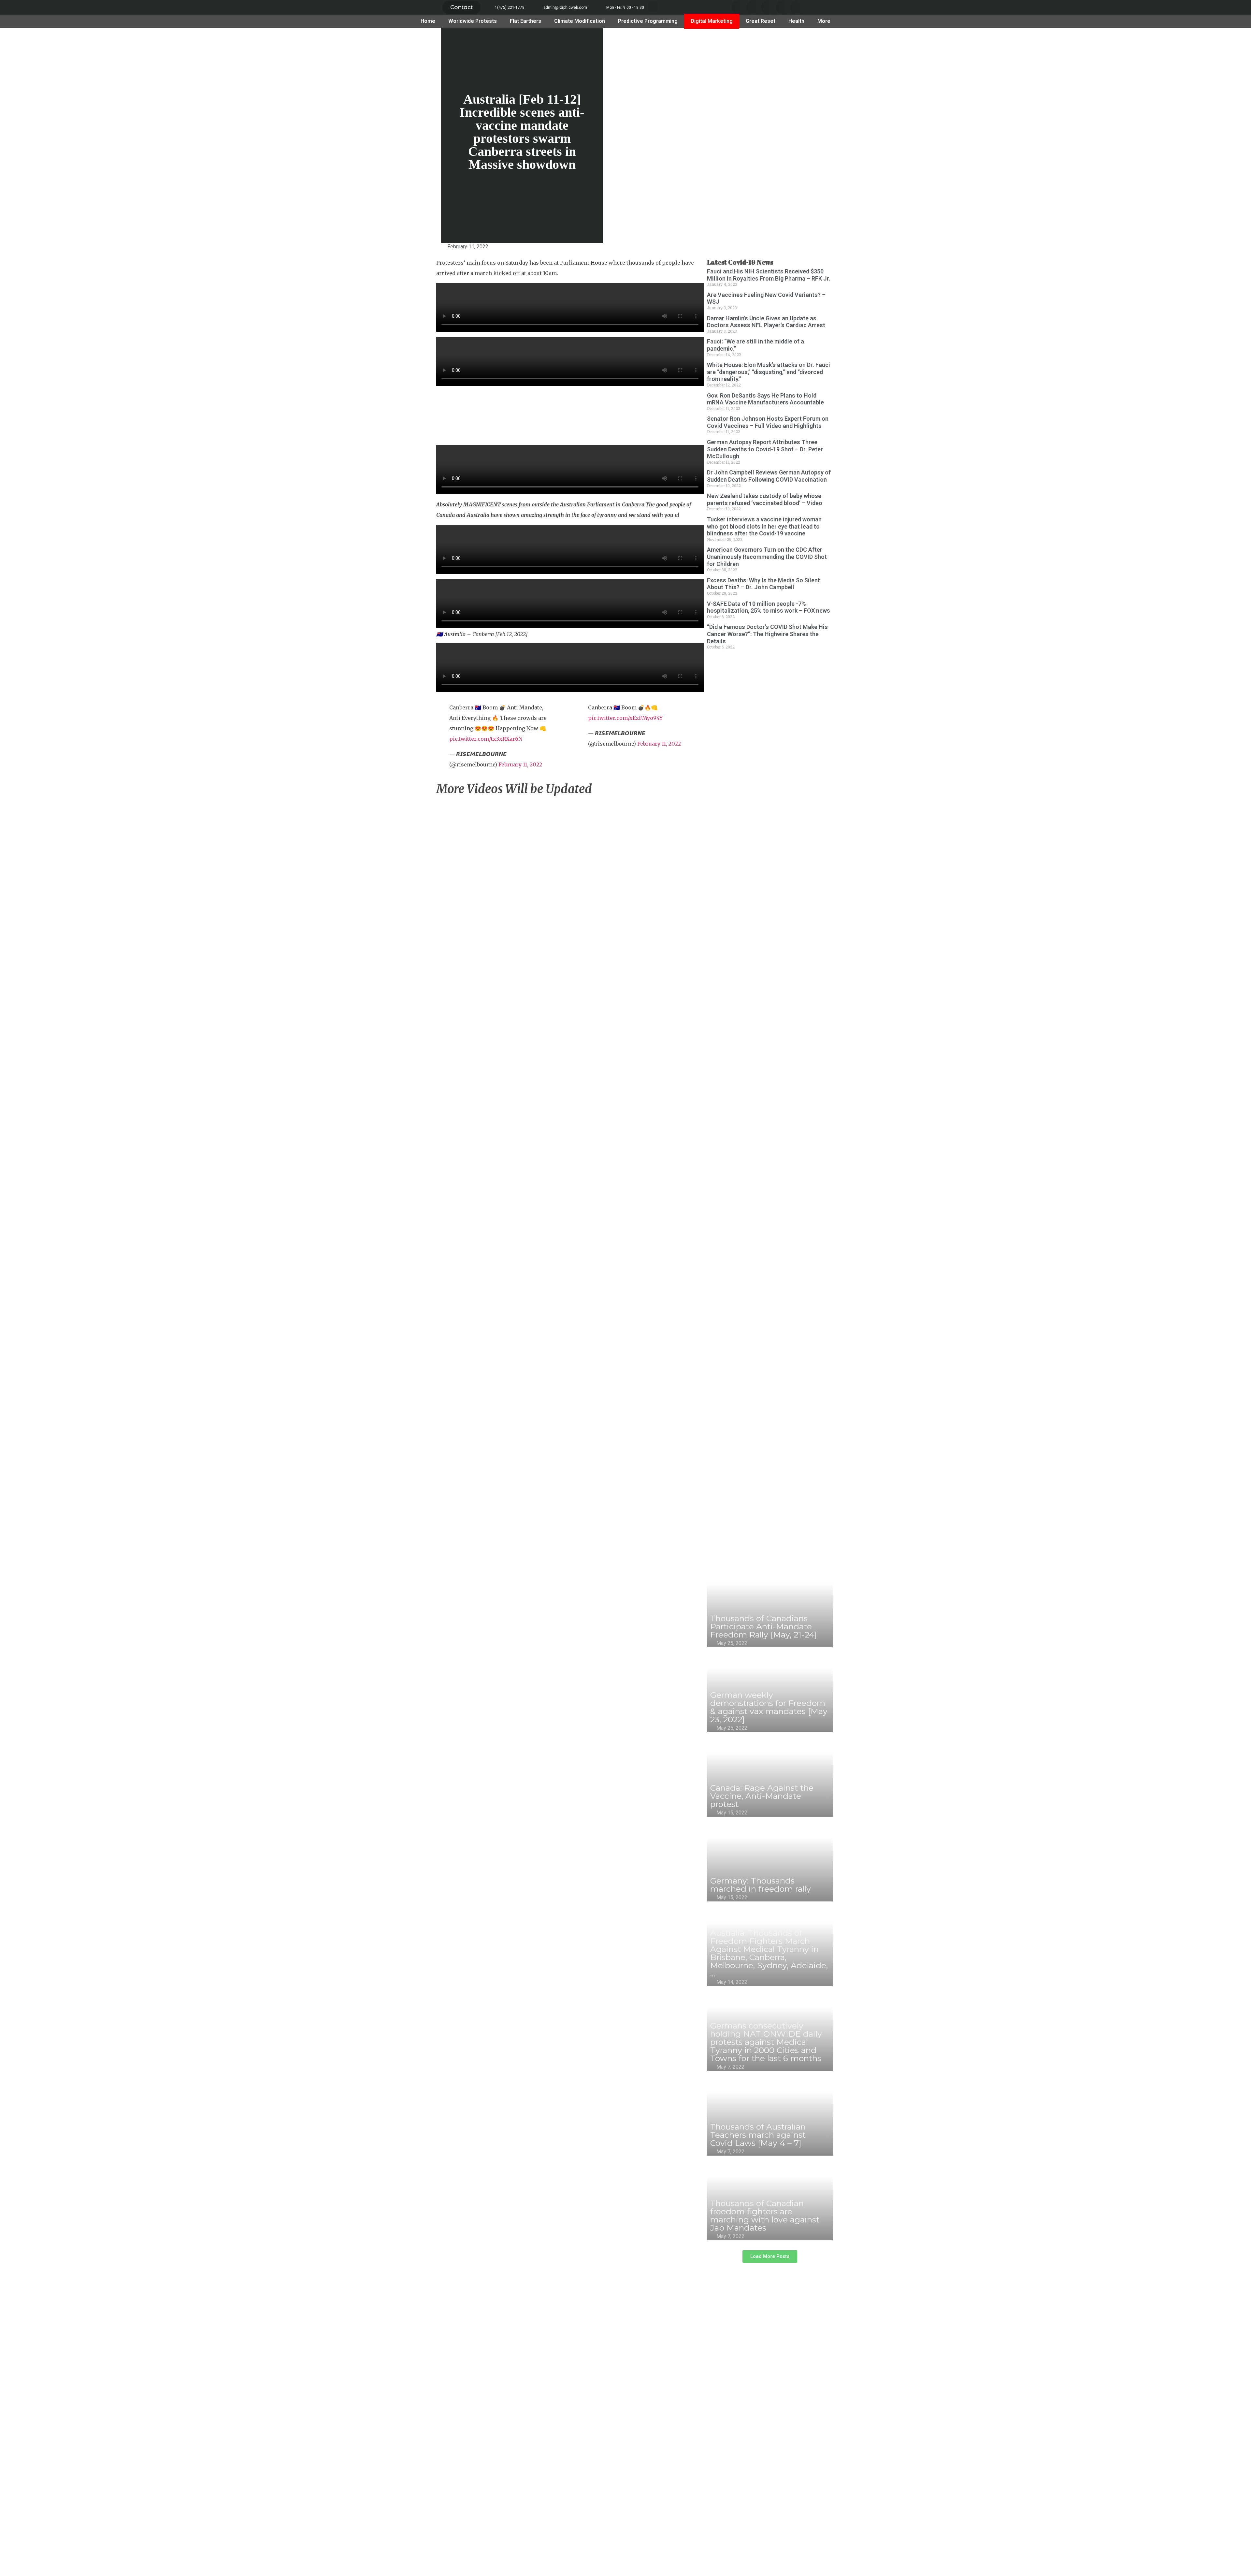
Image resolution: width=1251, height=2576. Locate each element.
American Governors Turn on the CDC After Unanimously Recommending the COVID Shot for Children (767, 557)
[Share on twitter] (754, 7)
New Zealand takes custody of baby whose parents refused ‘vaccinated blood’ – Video (765, 499)
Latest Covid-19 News (740, 262)
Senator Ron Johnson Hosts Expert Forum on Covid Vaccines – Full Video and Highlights (768, 422)
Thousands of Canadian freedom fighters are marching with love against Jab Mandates (765, 2215)
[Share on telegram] (783, 7)
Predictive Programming (648, 21)
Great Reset (761, 21)
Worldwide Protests (473, 21)
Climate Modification (580, 21)
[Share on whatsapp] (798, 7)
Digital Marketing (712, 21)
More (824, 21)
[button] (461, 7)
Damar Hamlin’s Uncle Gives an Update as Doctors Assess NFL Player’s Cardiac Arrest (766, 322)
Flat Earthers (525, 21)
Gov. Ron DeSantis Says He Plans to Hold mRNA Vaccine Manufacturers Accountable (765, 399)
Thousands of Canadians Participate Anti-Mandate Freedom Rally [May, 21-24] (764, 1626)
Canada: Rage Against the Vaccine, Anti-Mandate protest (762, 1796)
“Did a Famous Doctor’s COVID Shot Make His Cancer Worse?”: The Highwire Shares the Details (767, 634)
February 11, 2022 (520, 764)
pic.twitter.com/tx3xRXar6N (486, 739)
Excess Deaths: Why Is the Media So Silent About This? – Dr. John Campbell (763, 584)
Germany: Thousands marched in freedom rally (761, 1885)
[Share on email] (425, 338)
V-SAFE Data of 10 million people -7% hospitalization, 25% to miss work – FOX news (769, 607)
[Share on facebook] (739, 7)
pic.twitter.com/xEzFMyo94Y (625, 718)
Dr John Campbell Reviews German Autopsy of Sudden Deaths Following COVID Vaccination (769, 476)
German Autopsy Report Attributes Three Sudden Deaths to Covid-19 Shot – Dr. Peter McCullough (765, 449)
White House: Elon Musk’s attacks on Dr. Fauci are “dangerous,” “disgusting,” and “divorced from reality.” (769, 372)
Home (428, 21)
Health (796, 21)
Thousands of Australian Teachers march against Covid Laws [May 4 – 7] (758, 2135)
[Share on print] (425, 360)
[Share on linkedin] (768, 7)
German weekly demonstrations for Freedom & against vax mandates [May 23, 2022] (769, 1707)
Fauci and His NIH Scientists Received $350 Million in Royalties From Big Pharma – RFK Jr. (769, 275)
